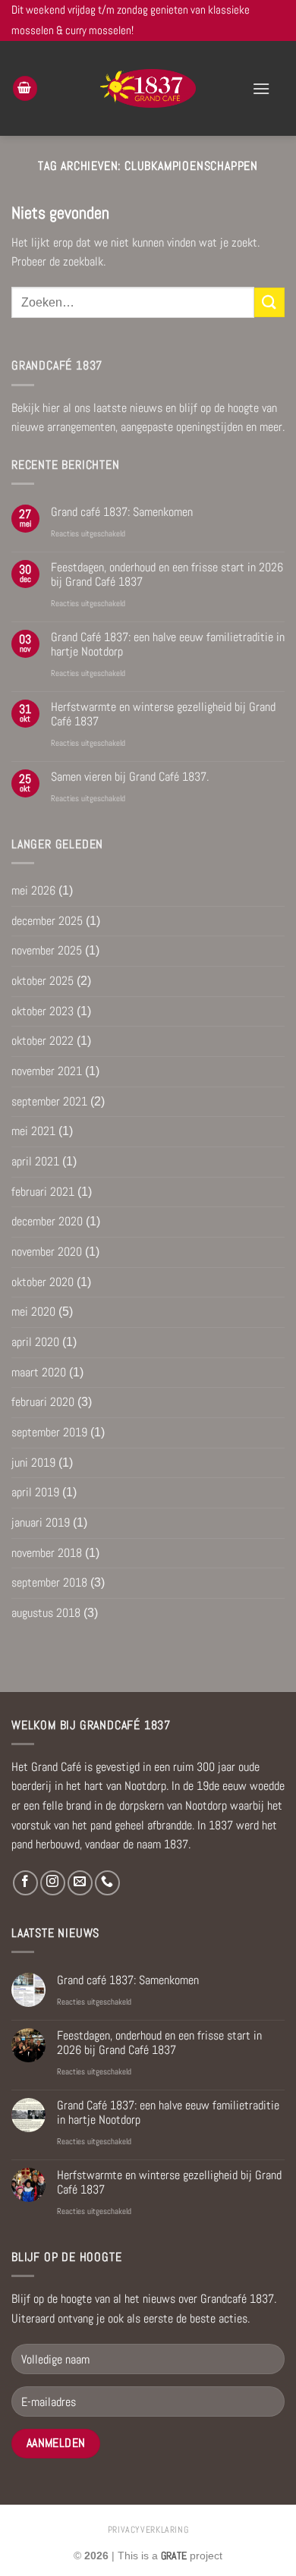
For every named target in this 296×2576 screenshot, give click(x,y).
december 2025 (47, 921)
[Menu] (261, 88)
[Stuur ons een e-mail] (80, 1883)
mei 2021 (33, 1131)
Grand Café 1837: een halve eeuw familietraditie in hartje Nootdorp (168, 644)
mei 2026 (33, 890)
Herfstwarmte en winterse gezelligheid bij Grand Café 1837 (163, 714)
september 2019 (49, 1432)
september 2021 (49, 1101)
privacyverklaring (148, 2530)
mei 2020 (33, 1312)
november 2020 (47, 1252)
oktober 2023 (43, 1011)
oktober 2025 (43, 981)
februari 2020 (43, 1402)
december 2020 (47, 1221)
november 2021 (47, 1071)
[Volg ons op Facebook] (25, 1883)
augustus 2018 (46, 1613)
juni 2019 (33, 1463)
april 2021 (35, 1161)
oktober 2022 (43, 1041)
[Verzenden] (269, 302)
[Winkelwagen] (25, 88)
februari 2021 (43, 1192)
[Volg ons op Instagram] (53, 1883)
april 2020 (35, 1342)
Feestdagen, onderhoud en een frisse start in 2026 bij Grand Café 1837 (167, 574)
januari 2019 (41, 1522)
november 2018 (47, 1553)
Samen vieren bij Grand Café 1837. (130, 777)
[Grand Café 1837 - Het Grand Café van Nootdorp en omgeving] (148, 88)
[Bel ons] (107, 1883)
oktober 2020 (43, 1282)
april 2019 (35, 1492)
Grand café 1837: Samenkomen (122, 512)
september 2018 (49, 1582)
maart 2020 (39, 1372)
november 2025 (47, 950)
